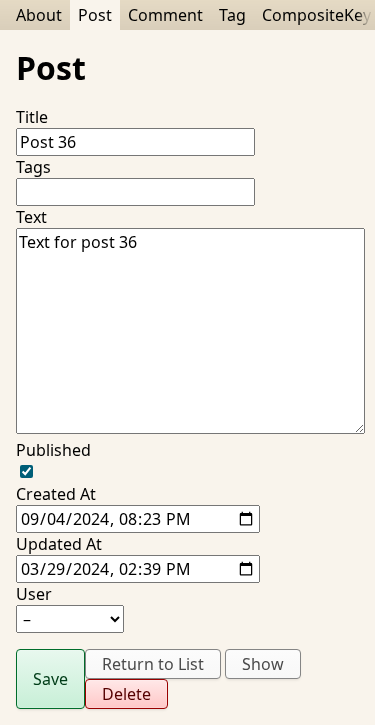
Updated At (59, 544)
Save (50, 679)
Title (32, 117)
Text (31, 217)
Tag (232, 15)
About (39, 15)
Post (95, 15)
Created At (56, 494)
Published (53, 450)
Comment (165, 15)
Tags (33, 167)
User (34, 594)
